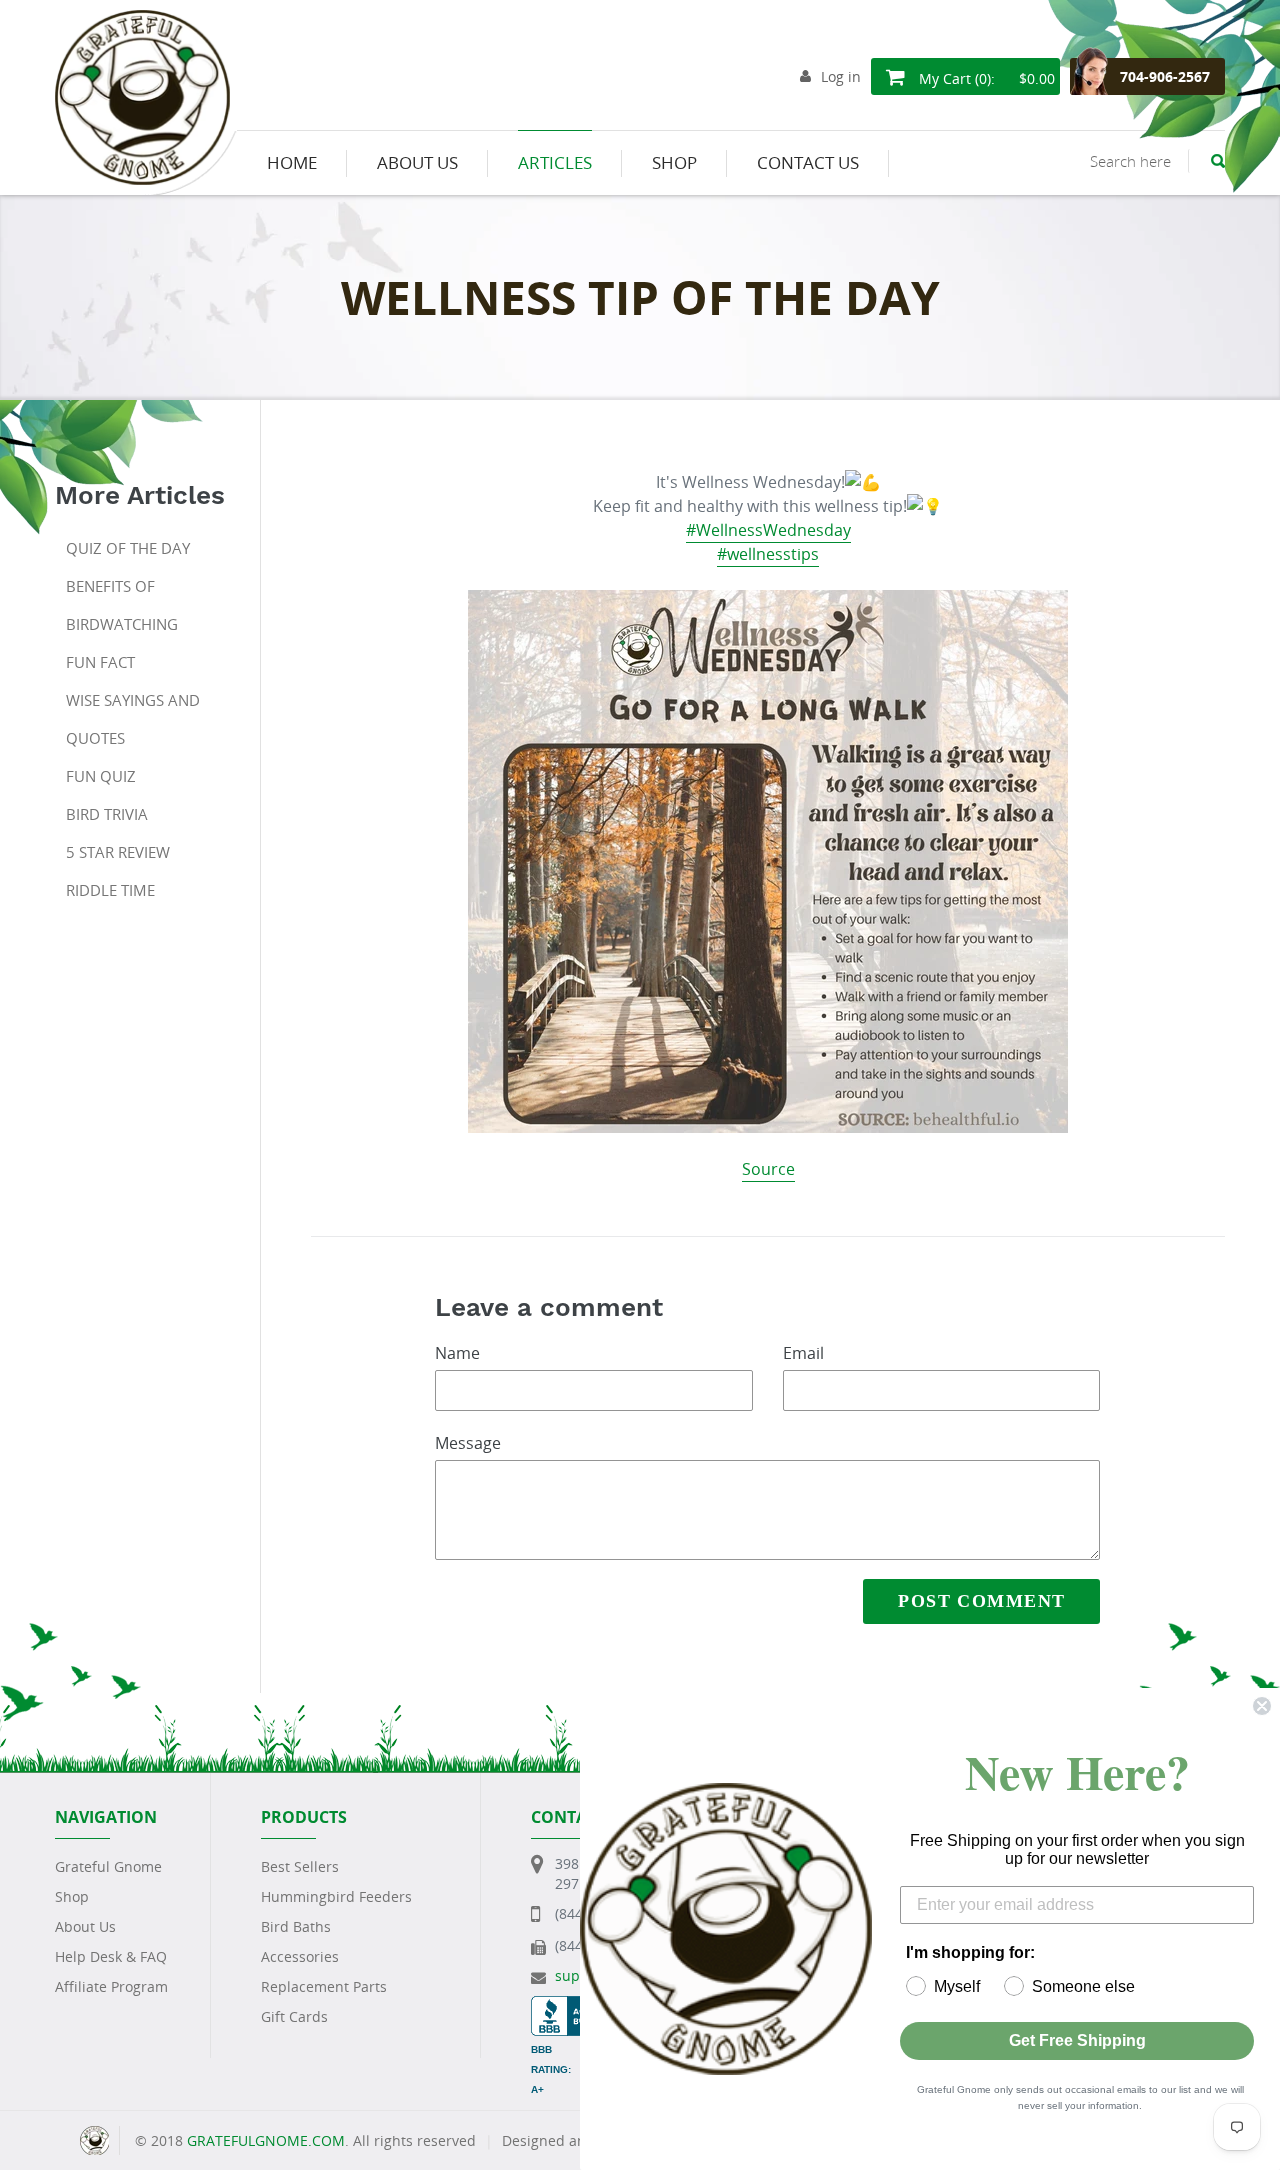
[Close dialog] (1262, 1706)
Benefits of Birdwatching (122, 605)
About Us (85, 1926)
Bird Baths (296, 1926)
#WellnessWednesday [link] (768, 530)
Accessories (300, 1956)
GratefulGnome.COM (266, 2140)
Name (457, 1353)
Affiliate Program (111, 1986)
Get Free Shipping (1077, 2040)
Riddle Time (110, 890)
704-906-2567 (1165, 76)
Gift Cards (294, 2016)
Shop (72, 1896)
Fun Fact (100, 662)
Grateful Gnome (108, 1866)
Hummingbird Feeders (336, 1896)
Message (468, 1443)
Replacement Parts (324, 1986)
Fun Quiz (101, 776)
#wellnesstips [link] (768, 554)
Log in (841, 76)
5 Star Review (118, 852)
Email (803, 1353)
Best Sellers (300, 1866)
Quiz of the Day (128, 548)
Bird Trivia (107, 814)
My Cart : (985, 78)
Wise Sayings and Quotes (133, 719)
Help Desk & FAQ (111, 1956)
